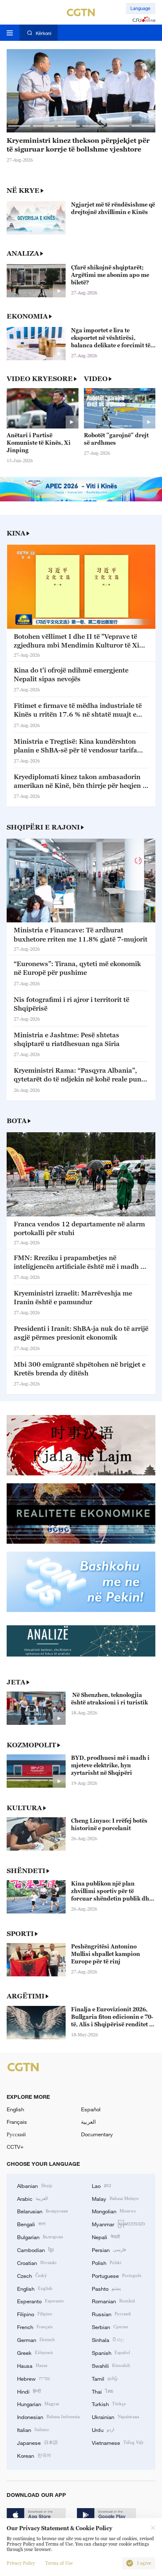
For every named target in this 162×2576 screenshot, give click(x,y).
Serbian (110, 2327)
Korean (34, 2455)
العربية (88, 2122)
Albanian (35, 2185)
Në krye (23, 190)
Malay (115, 2198)
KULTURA (24, 1808)
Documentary (97, 2134)
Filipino (35, 2314)
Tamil (105, 2378)
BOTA (17, 1121)
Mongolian (114, 2211)
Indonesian (48, 2417)
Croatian (37, 2262)
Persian (109, 2250)
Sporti (20, 1933)
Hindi (29, 2391)
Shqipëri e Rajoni (43, 827)
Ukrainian (115, 2417)
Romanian (113, 2301)
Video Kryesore (40, 379)
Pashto (106, 2288)
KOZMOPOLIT (31, 1745)
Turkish (109, 2404)
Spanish (111, 2352)
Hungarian (38, 2404)
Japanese (37, 2442)
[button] (19, 126)
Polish (107, 2262)
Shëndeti (26, 1871)
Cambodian (35, 2250)
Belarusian (42, 2211)
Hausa (32, 2365)
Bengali (31, 2224)
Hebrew (33, 2378)
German (36, 2339)
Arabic (32, 2198)
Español (91, 2109)
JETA (16, 1682)
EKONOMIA (27, 316)
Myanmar (118, 2224)
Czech (32, 2275)
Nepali (106, 2237)
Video (96, 379)
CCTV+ (15, 2147)
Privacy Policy (21, 2563)
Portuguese (117, 2275)
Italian (33, 2429)
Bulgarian (40, 2237)
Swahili (111, 2365)
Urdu (103, 2429)
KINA (16, 533)
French (35, 2327)
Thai (103, 2391)
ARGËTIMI (26, 1996)
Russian (111, 2314)
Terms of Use (59, 2563)
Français (17, 2122)
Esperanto (40, 2301)
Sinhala (108, 2339)
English (15, 2109)
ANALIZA (23, 253)
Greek (35, 2352)
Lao (102, 2185)
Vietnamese (118, 2442)
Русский (16, 2134)
